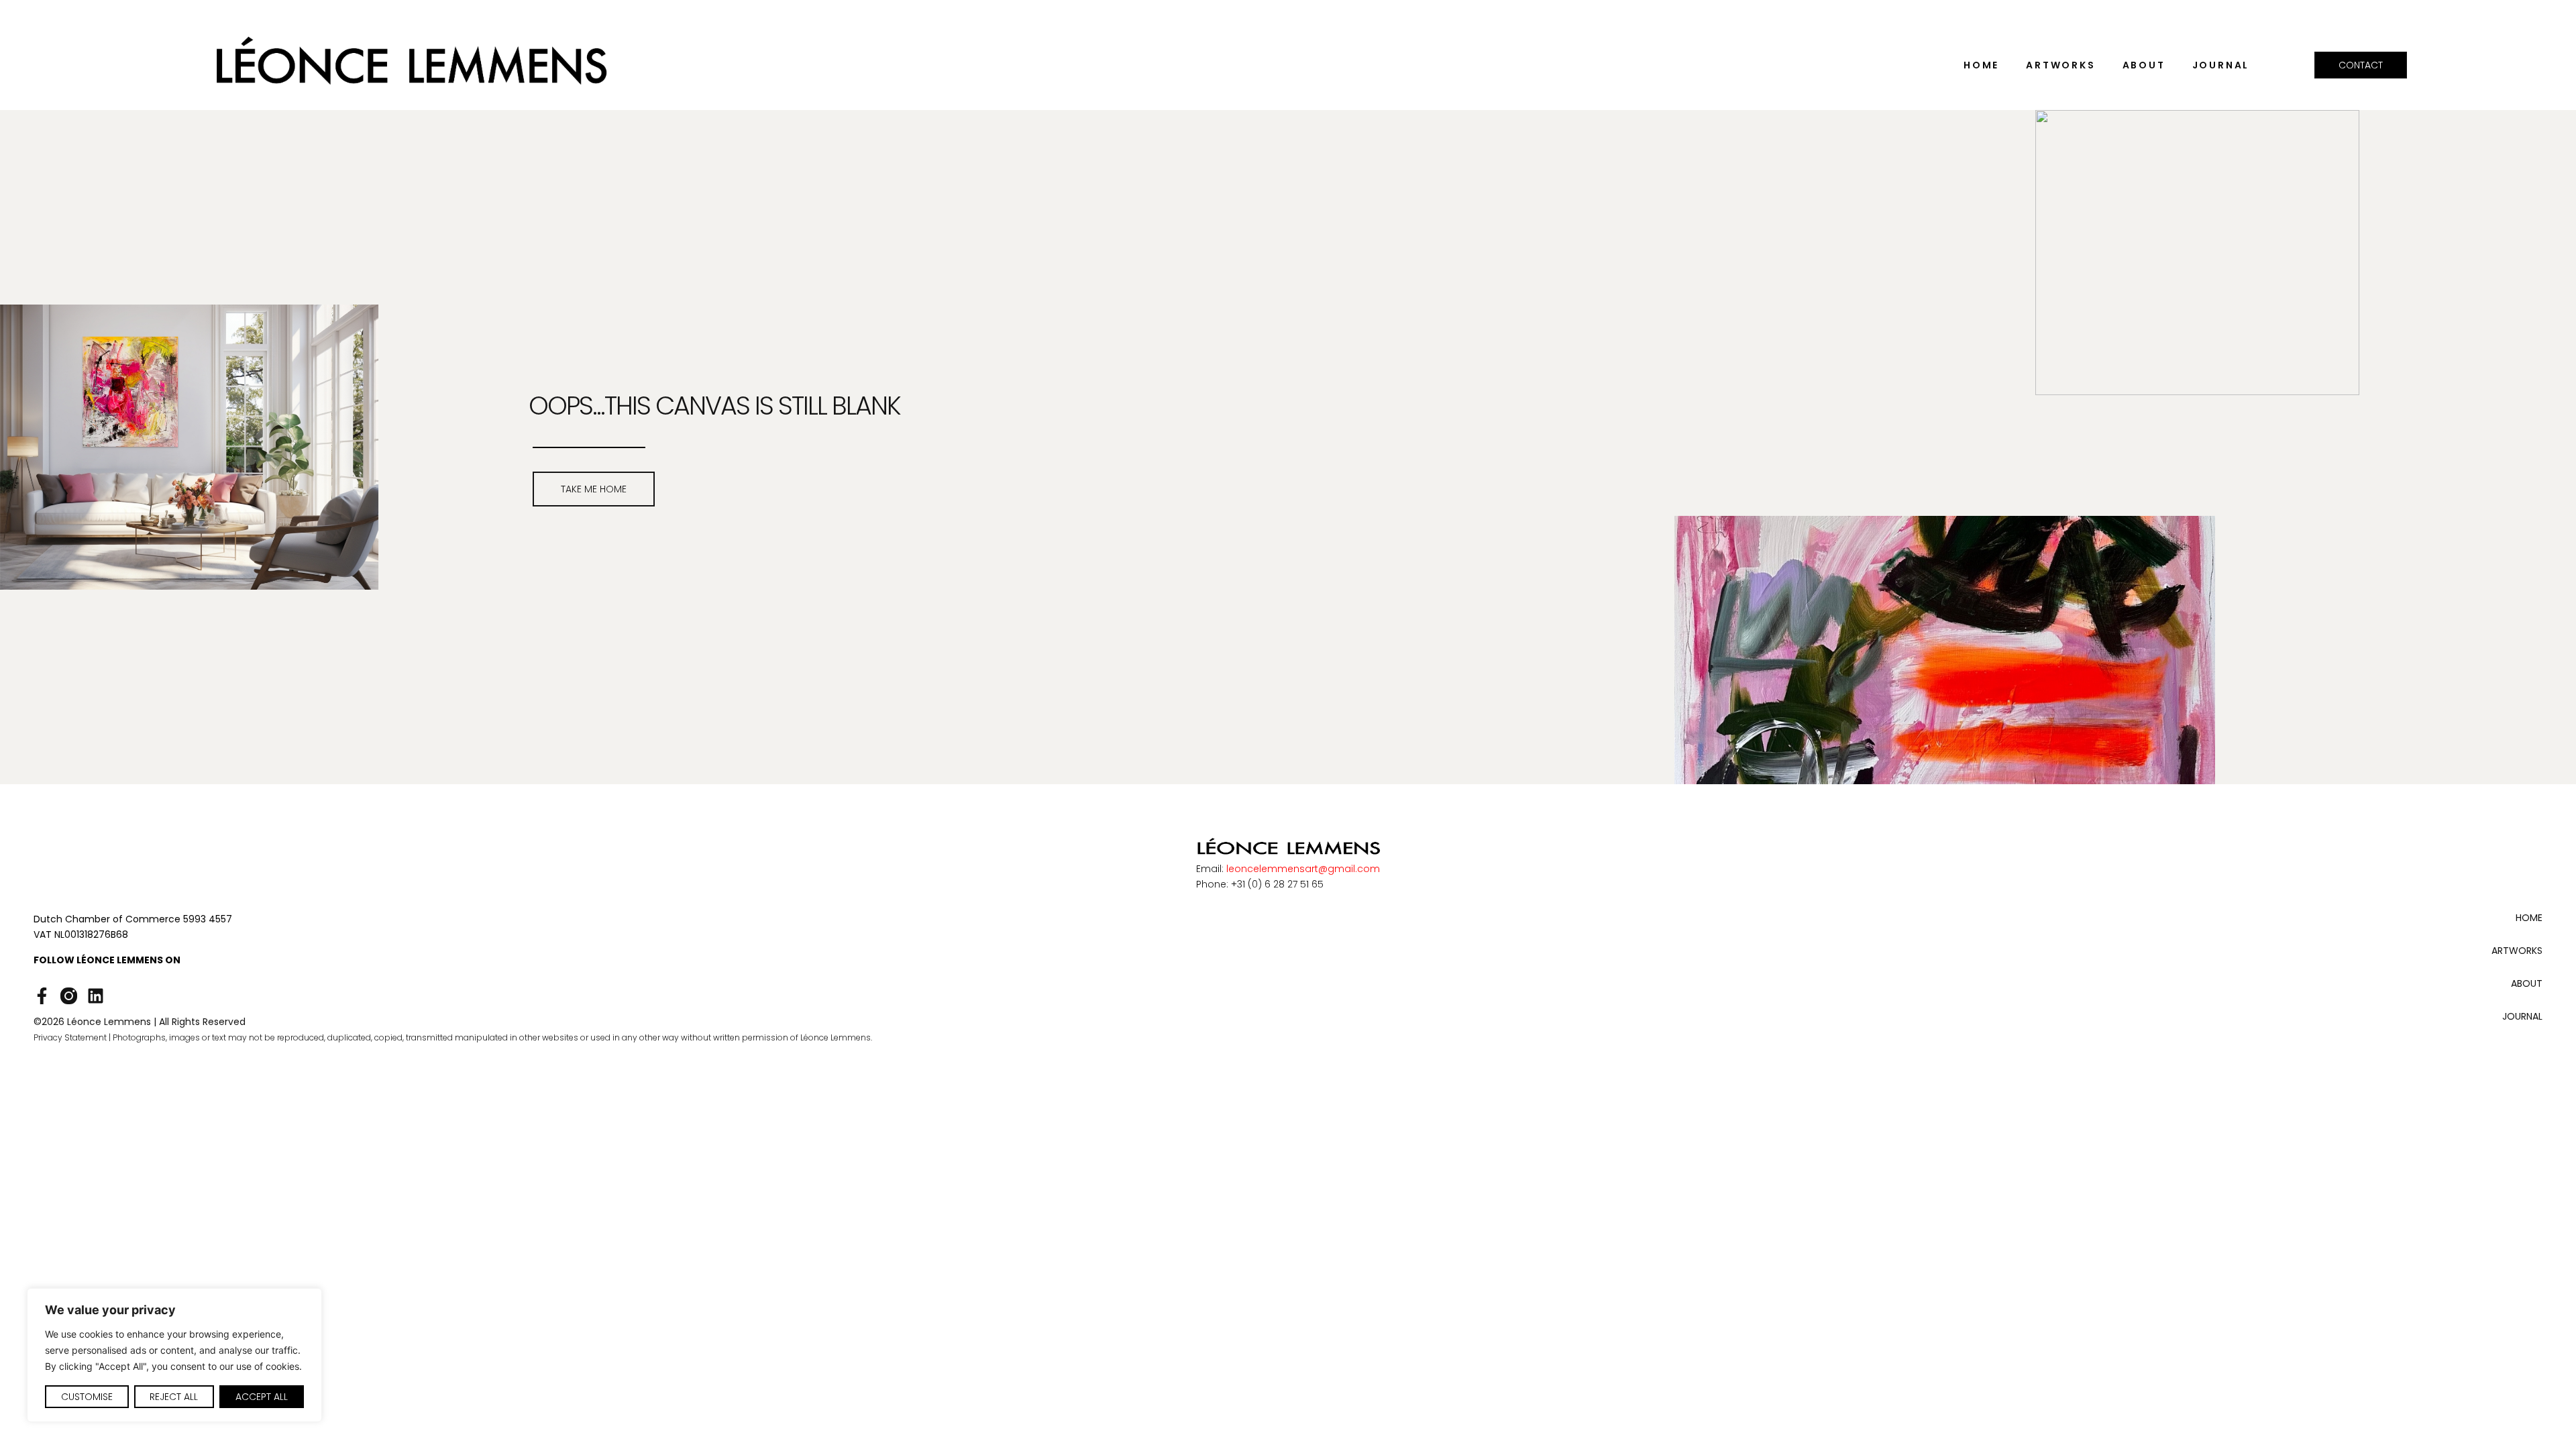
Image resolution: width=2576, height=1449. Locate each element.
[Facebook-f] (42, 996)
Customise (87, 1397)
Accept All (262, 1397)
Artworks (2060, 65)
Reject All (174, 1397)
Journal (2221, 65)
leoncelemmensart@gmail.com (1303, 869)
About (2144, 65)
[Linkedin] (96, 996)
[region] (174, 1355)
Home (1981, 65)
